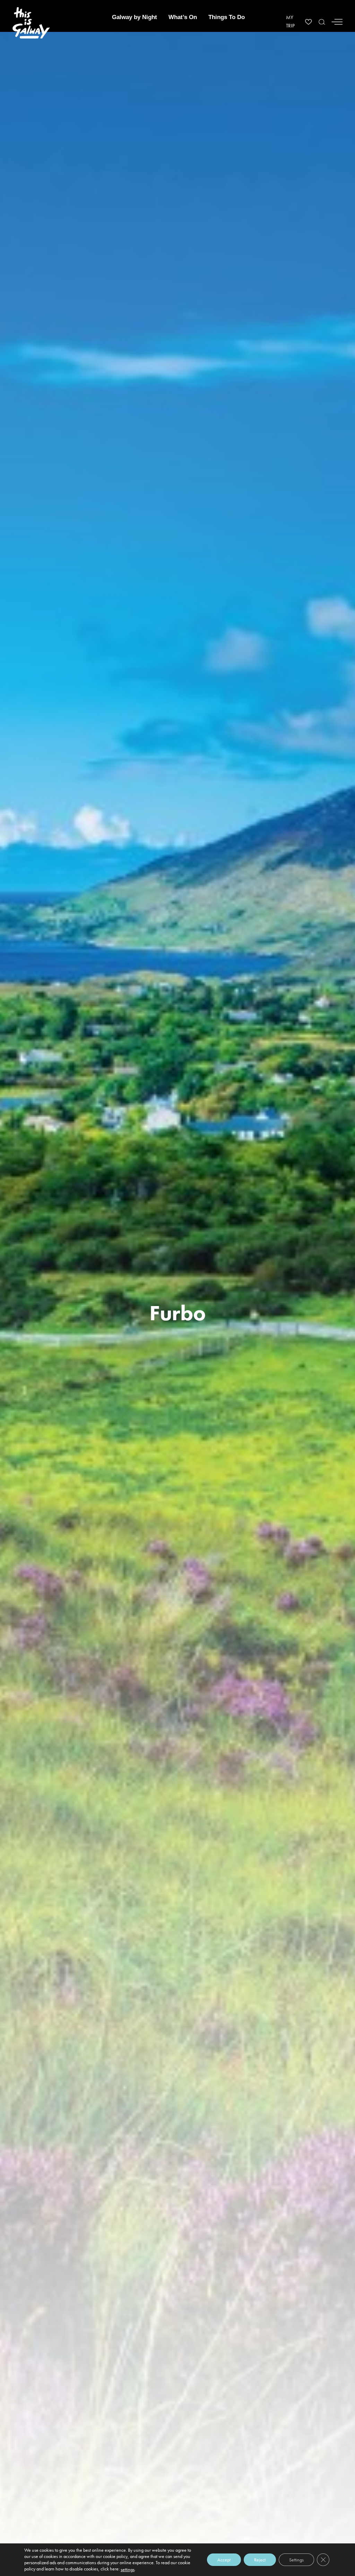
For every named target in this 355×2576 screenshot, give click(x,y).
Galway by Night (135, 17)
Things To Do (227, 17)
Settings (296, 2560)
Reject (260, 2560)
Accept (224, 2560)
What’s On (183, 17)
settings (128, 2569)
